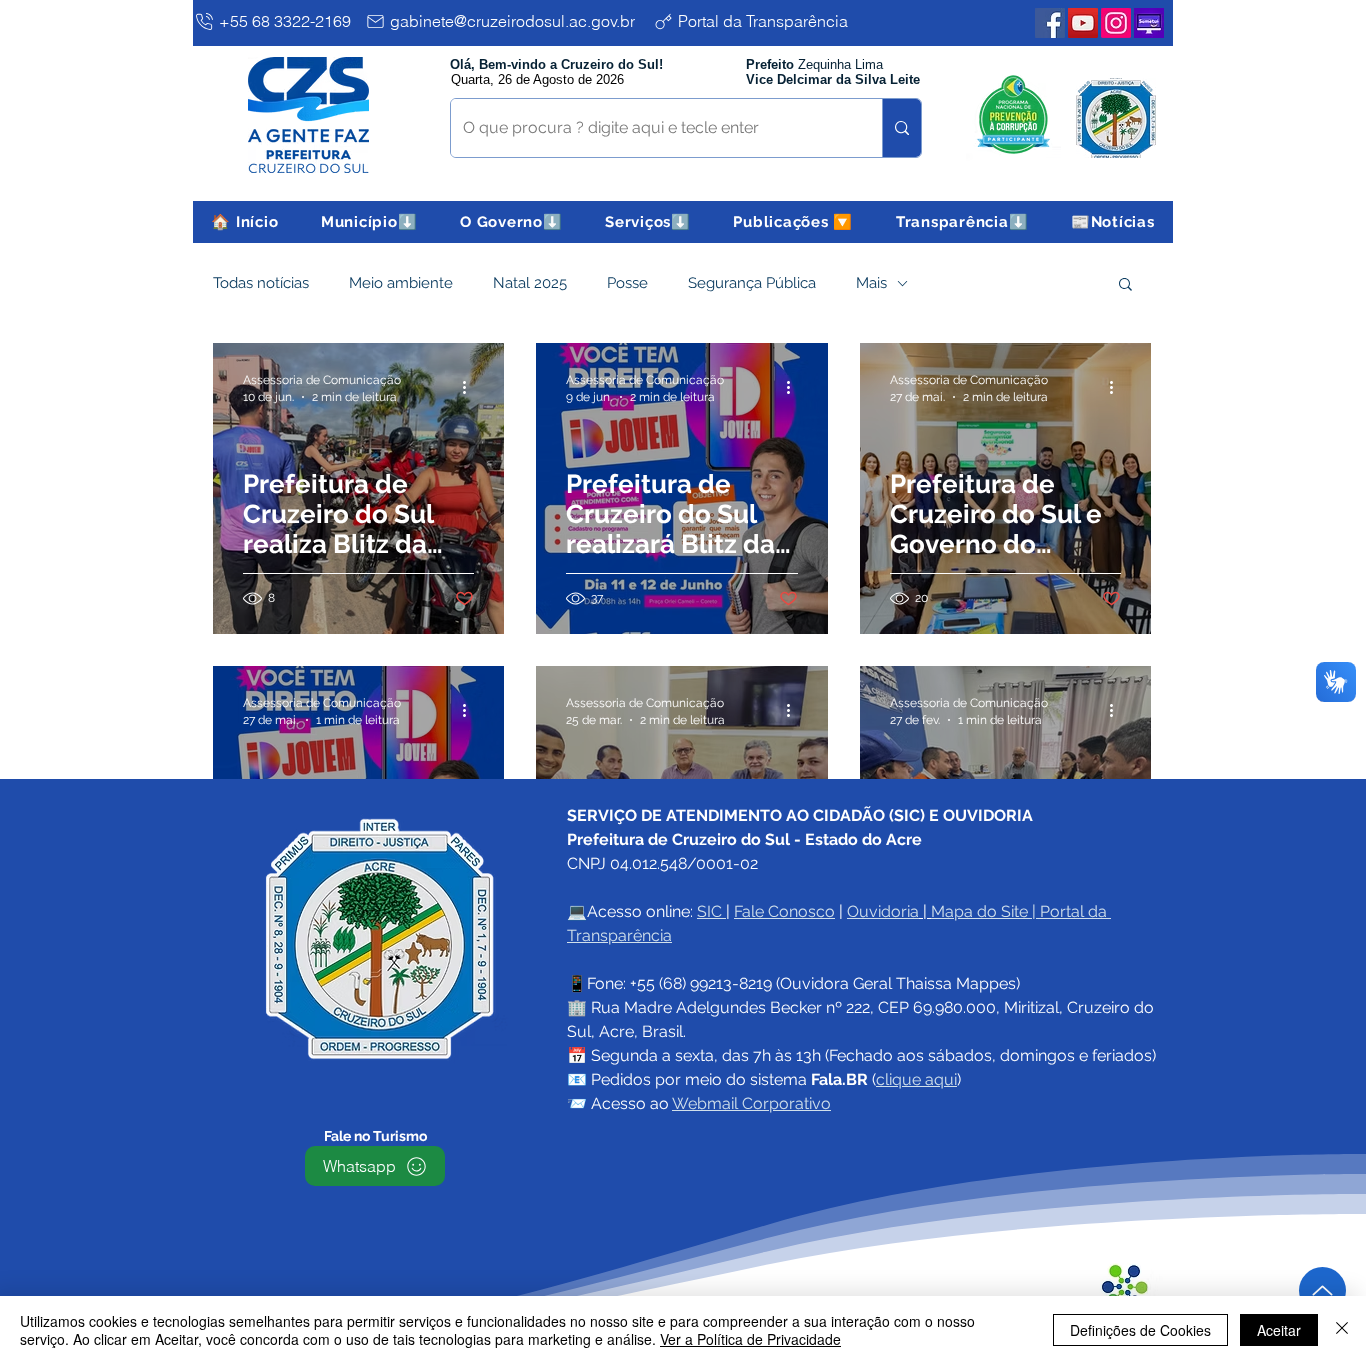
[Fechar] (1342, 1330)
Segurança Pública (752, 283)
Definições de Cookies (1140, 1330)
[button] (369, 222)
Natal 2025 (530, 283)
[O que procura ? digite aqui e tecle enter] (901, 128)
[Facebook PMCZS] (1050, 23)
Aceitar (1279, 1330)
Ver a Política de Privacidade (750, 1339)
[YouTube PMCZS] (1083, 23)
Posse (627, 283)
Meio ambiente (401, 283)
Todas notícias (261, 283)
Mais (871, 283)
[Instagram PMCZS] (1116, 23)
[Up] (1322, 1290)
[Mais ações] (471, 387)
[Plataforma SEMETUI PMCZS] (1149, 23)
